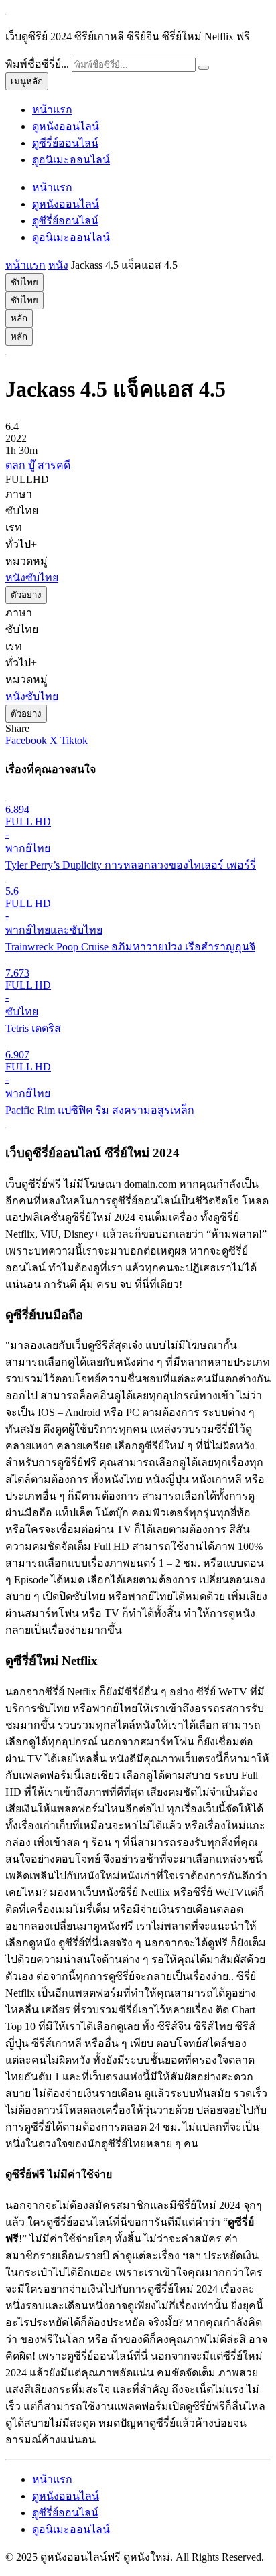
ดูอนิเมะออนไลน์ (71, 160)
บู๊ (33, 465)
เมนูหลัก (27, 81)
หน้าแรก (52, 110)
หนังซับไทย (32, 578)
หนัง (58, 265)
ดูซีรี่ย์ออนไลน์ (65, 143)
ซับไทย (24, 282)
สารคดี (54, 465)
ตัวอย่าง (26, 595)
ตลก (17, 465)
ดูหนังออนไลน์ (66, 126)
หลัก (19, 318)
